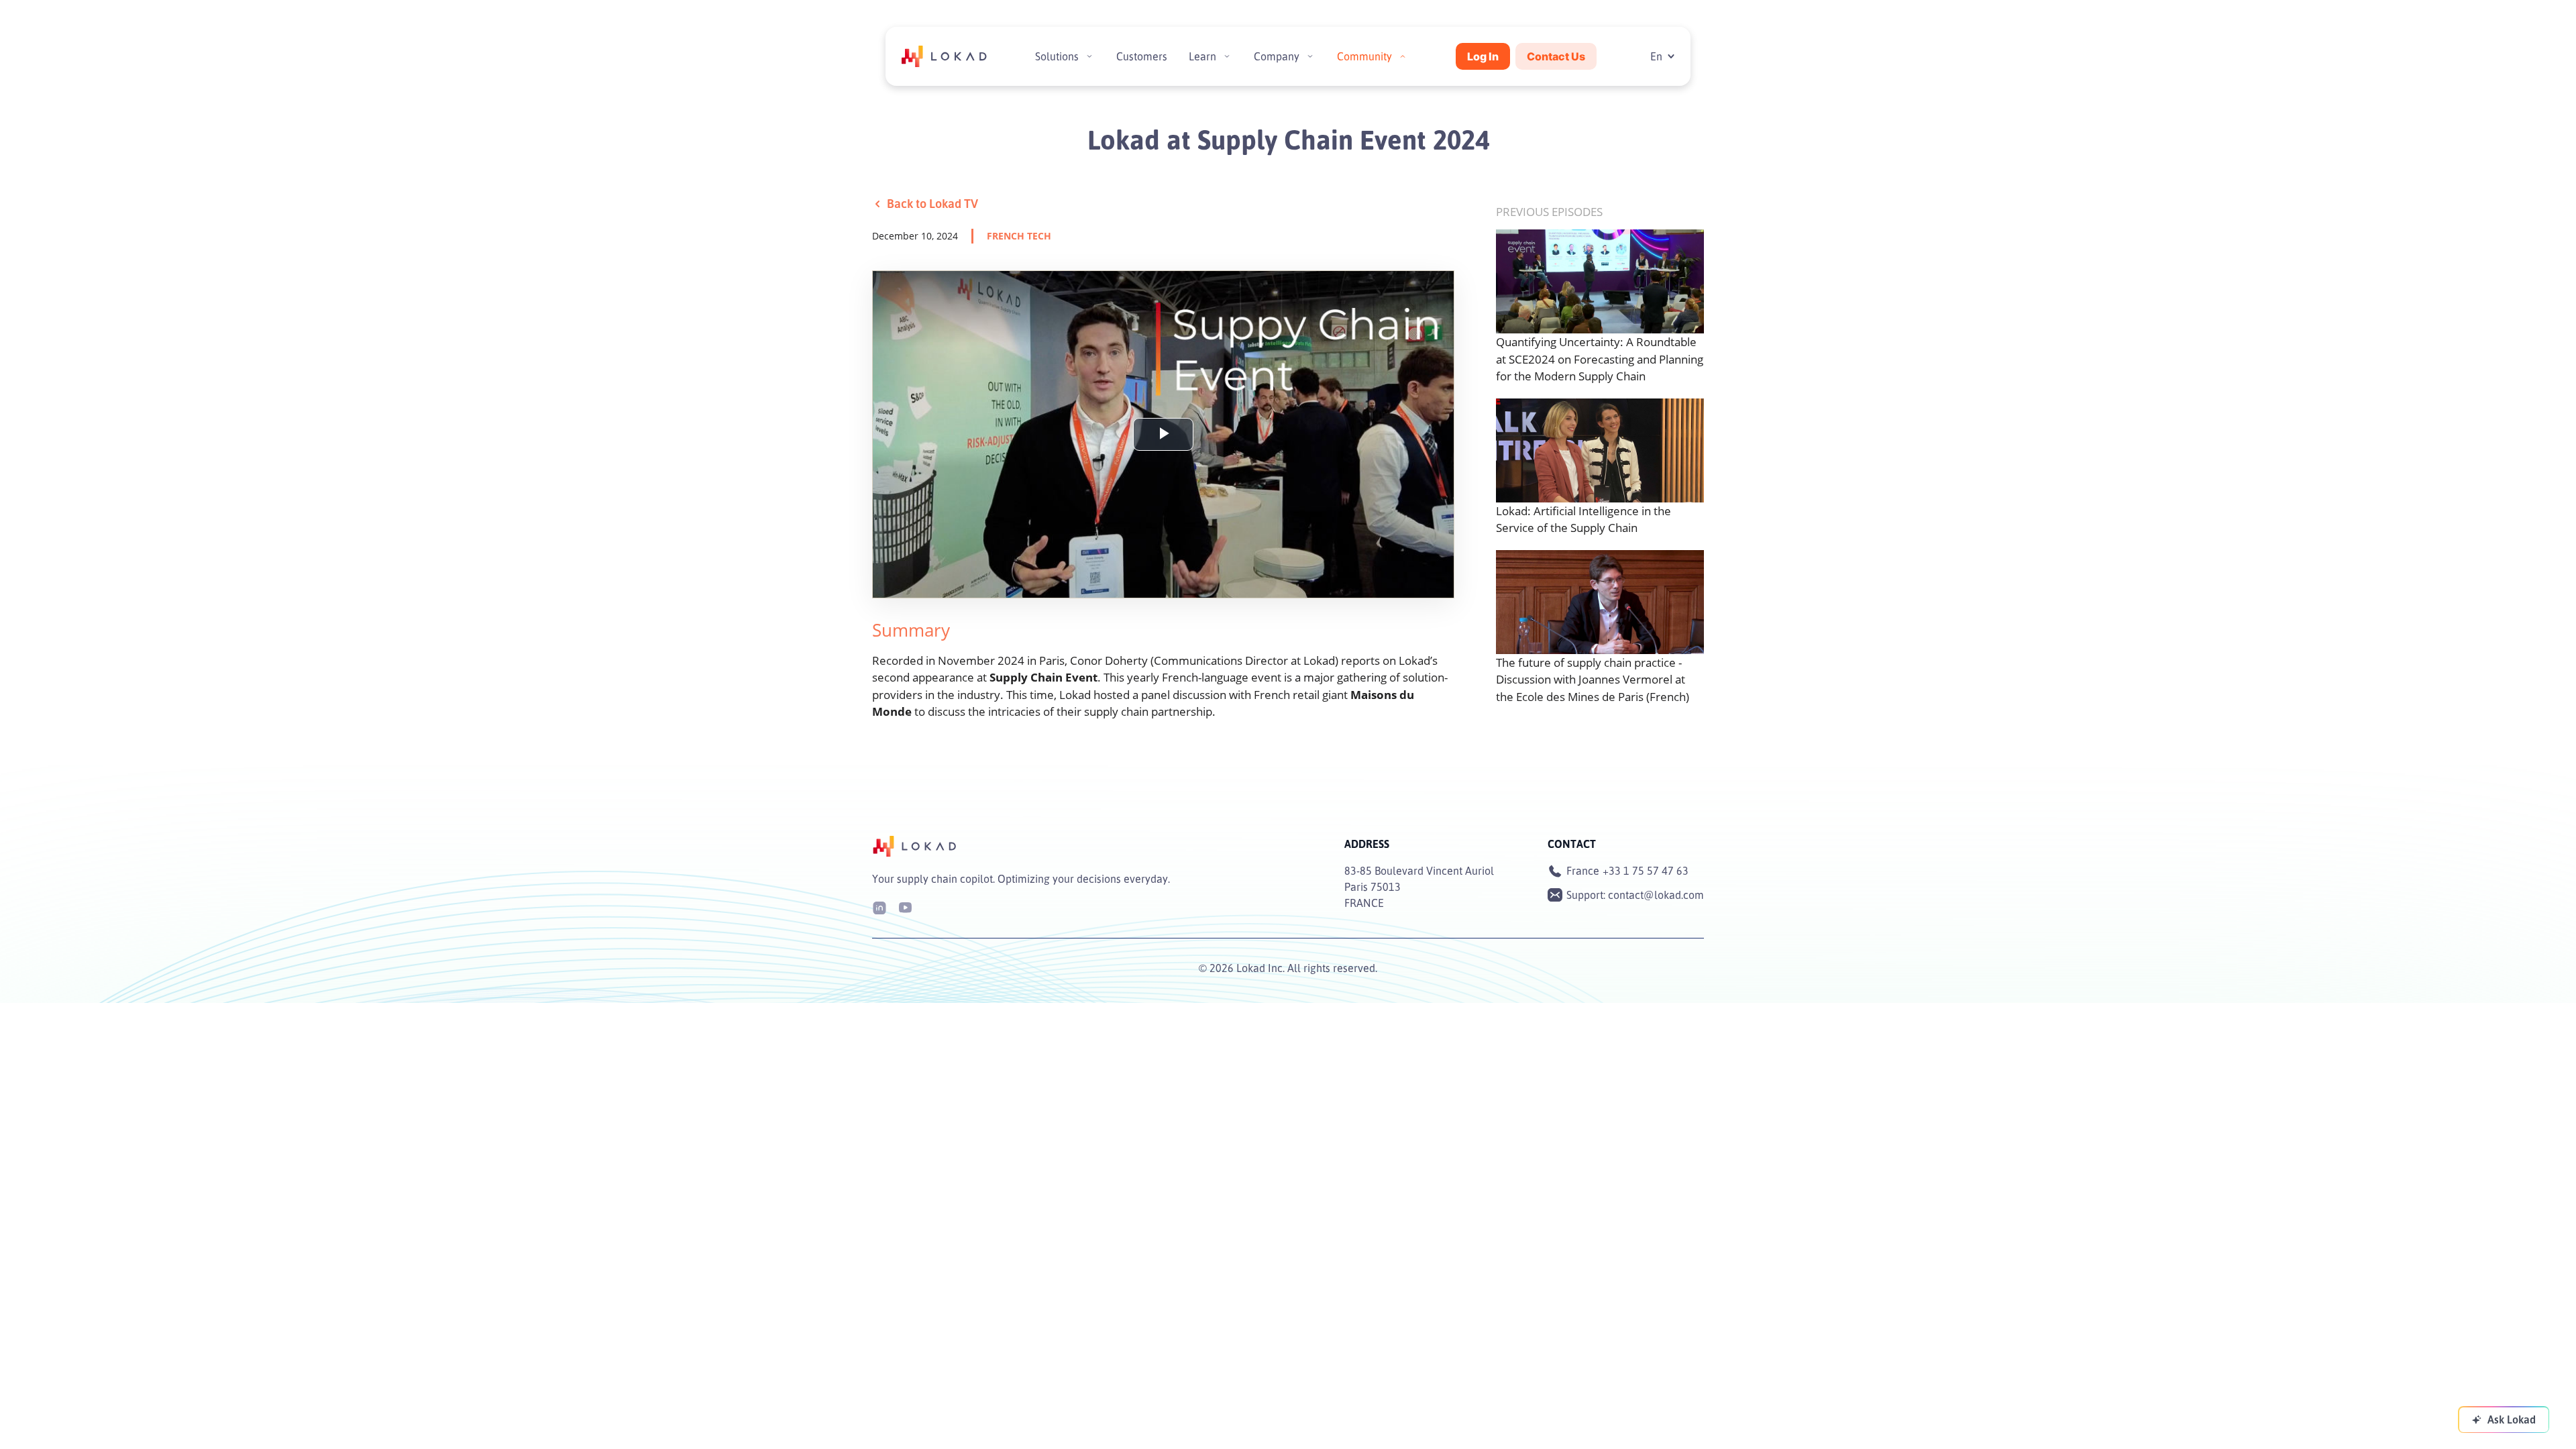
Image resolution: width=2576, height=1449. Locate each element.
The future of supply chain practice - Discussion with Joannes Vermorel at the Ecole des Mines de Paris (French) (1593, 680)
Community (1364, 56)
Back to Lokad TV (932, 203)
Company (1277, 56)
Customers (1142, 56)
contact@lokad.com (1656, 895)
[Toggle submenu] (1089, 56)
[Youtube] (905, 907)
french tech (1019, 236)
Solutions (1057, 56)
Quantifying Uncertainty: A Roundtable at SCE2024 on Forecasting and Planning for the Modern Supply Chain (1600, 359)
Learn (1202, 56)
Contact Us (1556, 56)
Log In (1483, 56)
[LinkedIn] (879, 907)
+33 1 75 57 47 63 (1646, 871)
